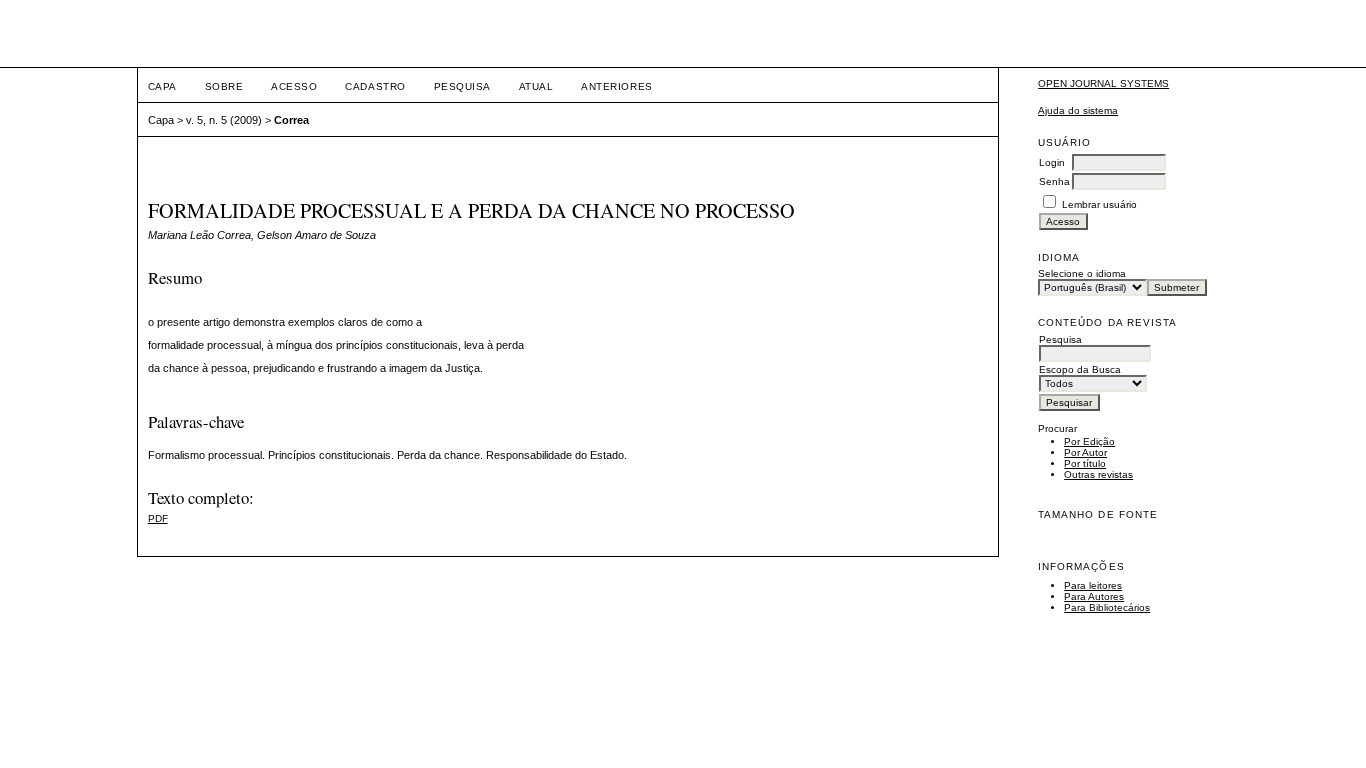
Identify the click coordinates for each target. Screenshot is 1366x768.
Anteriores (616, 86)
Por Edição (1089, 441)
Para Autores (1094, 596)
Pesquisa (462, 86)
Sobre (224, 86)
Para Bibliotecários (1107, 607)
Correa (291, 120)
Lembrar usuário (1099, 204)
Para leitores (1093, 585)
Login (1052, 162)
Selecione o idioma (1082, 273)
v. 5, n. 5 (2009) (224, 120)
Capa (162, 86)
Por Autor (1085, 452)
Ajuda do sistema (1078, 110)
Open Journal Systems (1103, 83)
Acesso (294, 86)
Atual (536, 86)
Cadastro (375, 86)
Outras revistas (1098, 474)
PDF (158, 518)
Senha (1054, 181)
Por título (1085, 463)
